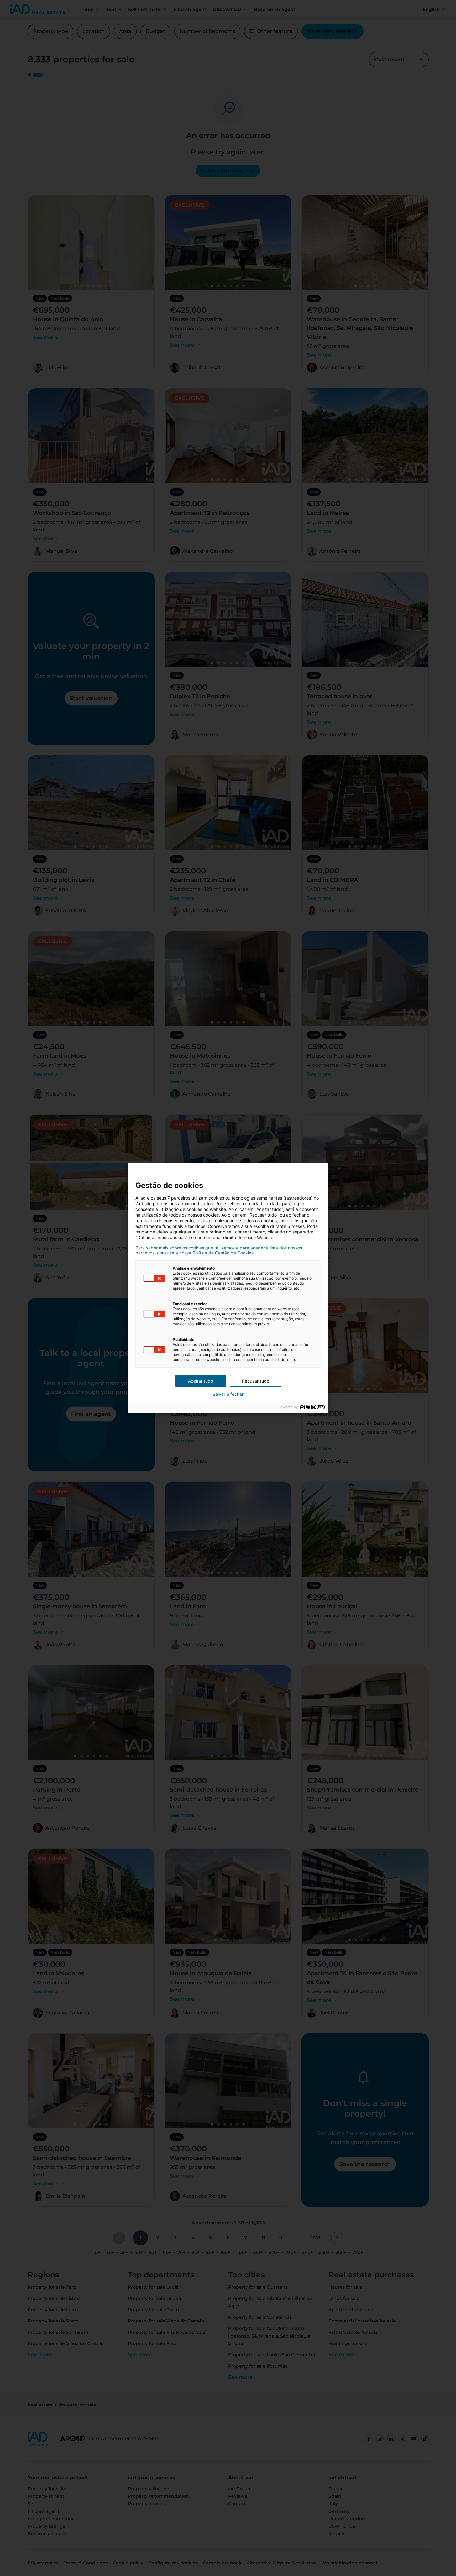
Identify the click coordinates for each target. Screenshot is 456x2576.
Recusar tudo (256, 1381)
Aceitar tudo (201, 1381)
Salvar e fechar (228, 1394)
